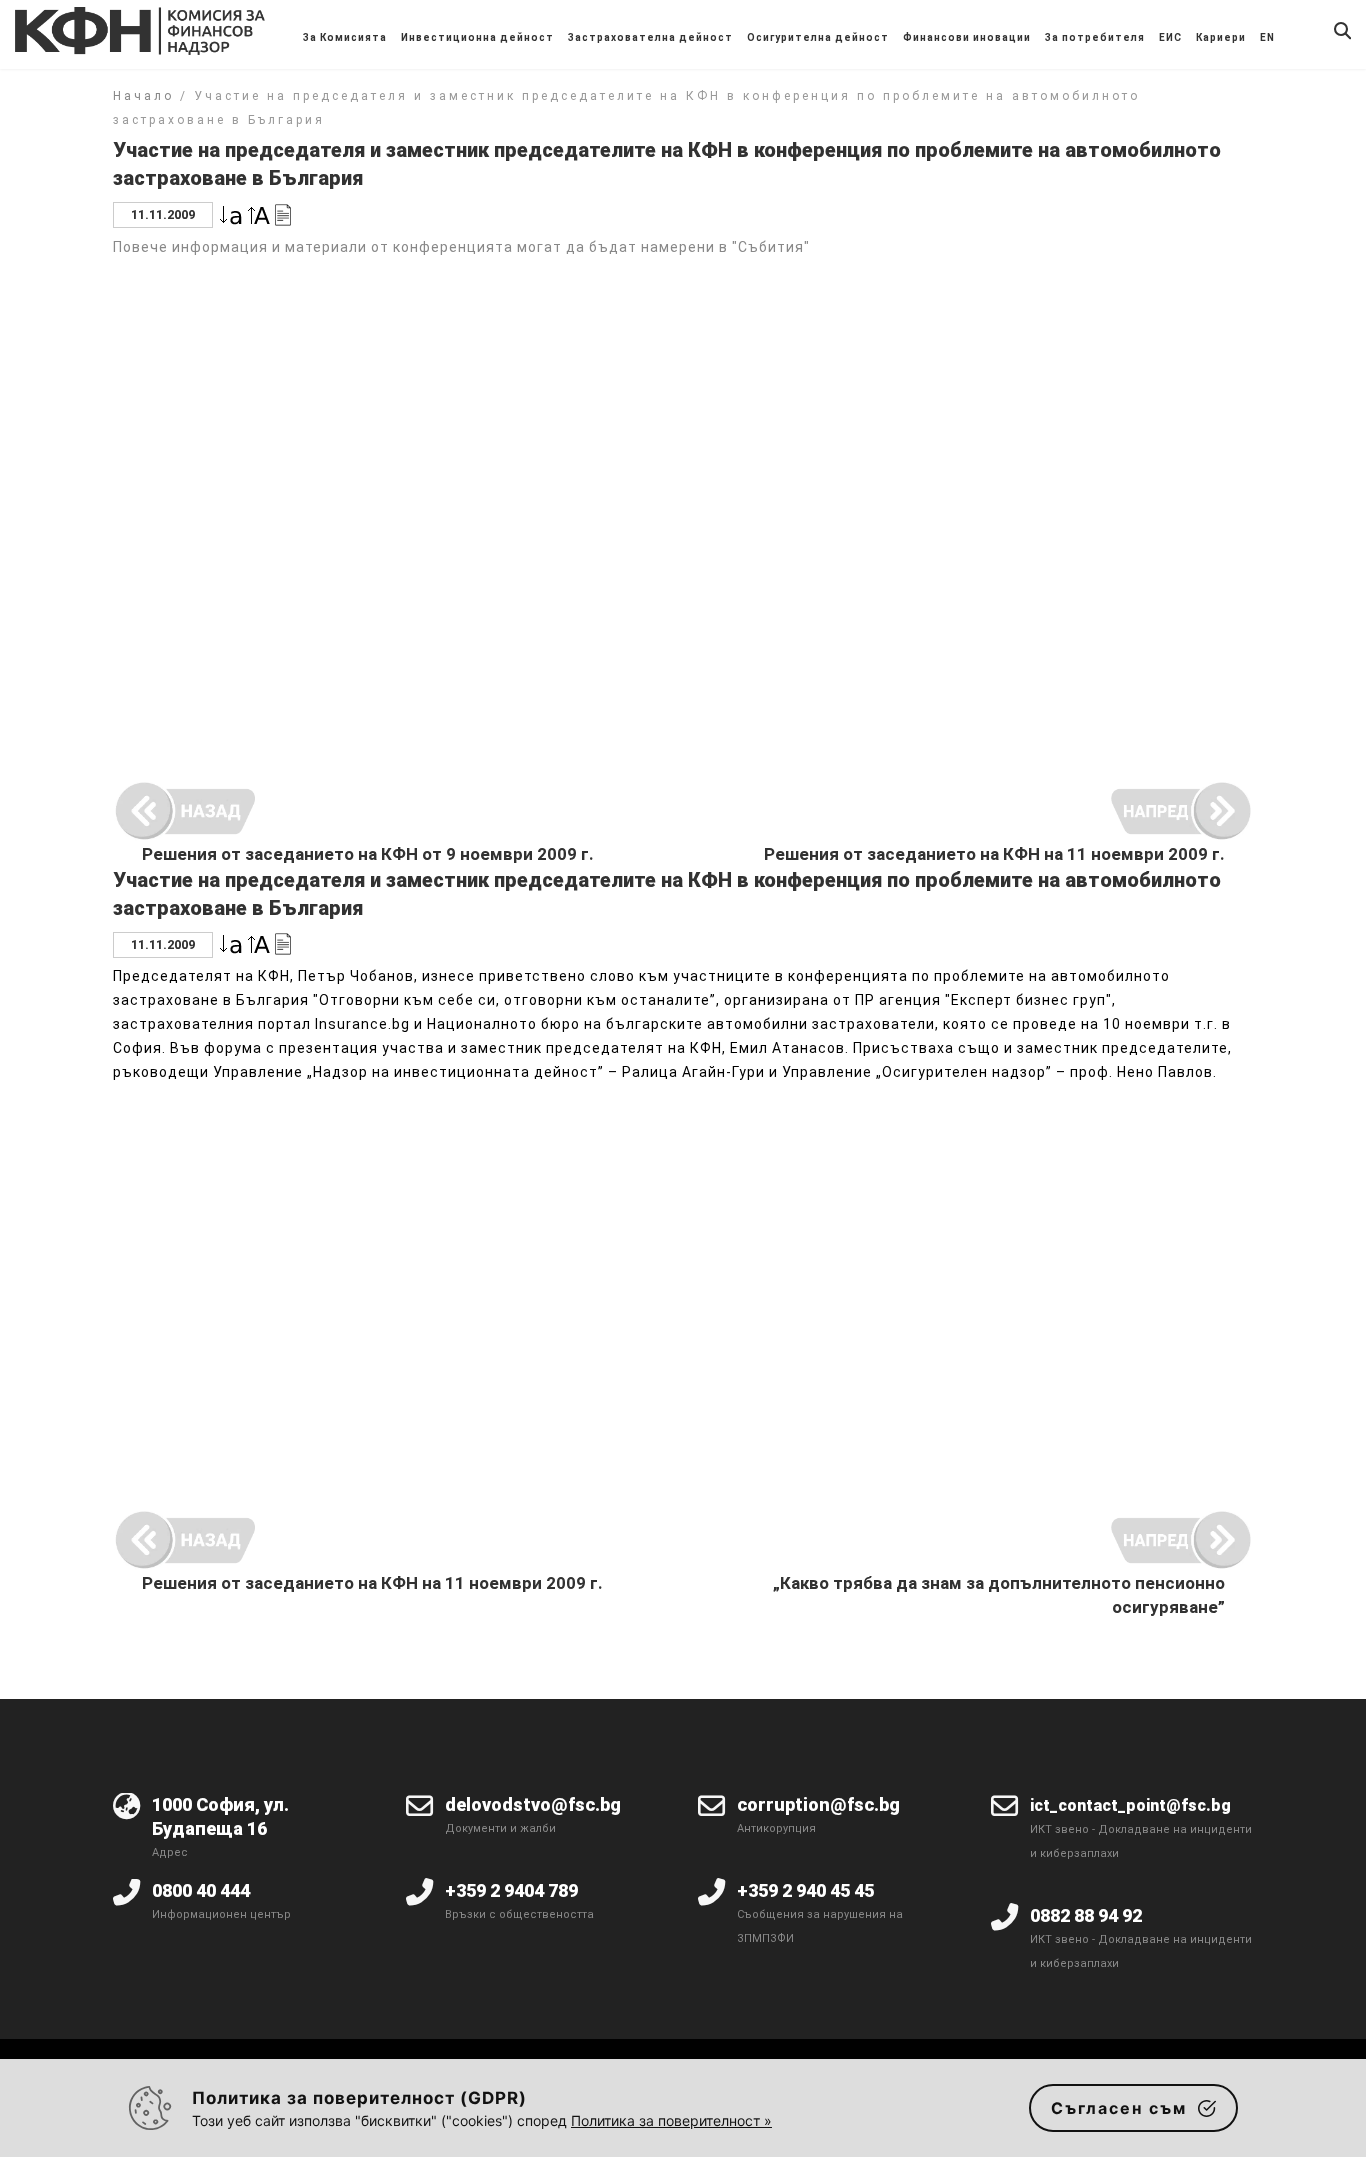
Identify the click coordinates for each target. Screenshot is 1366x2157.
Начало (143, 96)
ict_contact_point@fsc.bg (1130, 1805)
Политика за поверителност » (671, 2120)
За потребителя (1095, 37)
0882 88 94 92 (1086, 1915)
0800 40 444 (201, 1890)
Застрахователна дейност (650, 37)
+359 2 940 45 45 (805, 1890)
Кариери (1221, 37)
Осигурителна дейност (818, 37)
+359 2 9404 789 (511, 1890)
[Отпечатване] (283, 213)
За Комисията (345, 37)
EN (1267, 37)
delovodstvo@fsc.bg (533, 1804)
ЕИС (1170, 37)
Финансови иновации (967, 37)
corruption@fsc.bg (818, 1804)
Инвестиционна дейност (477, 37)
